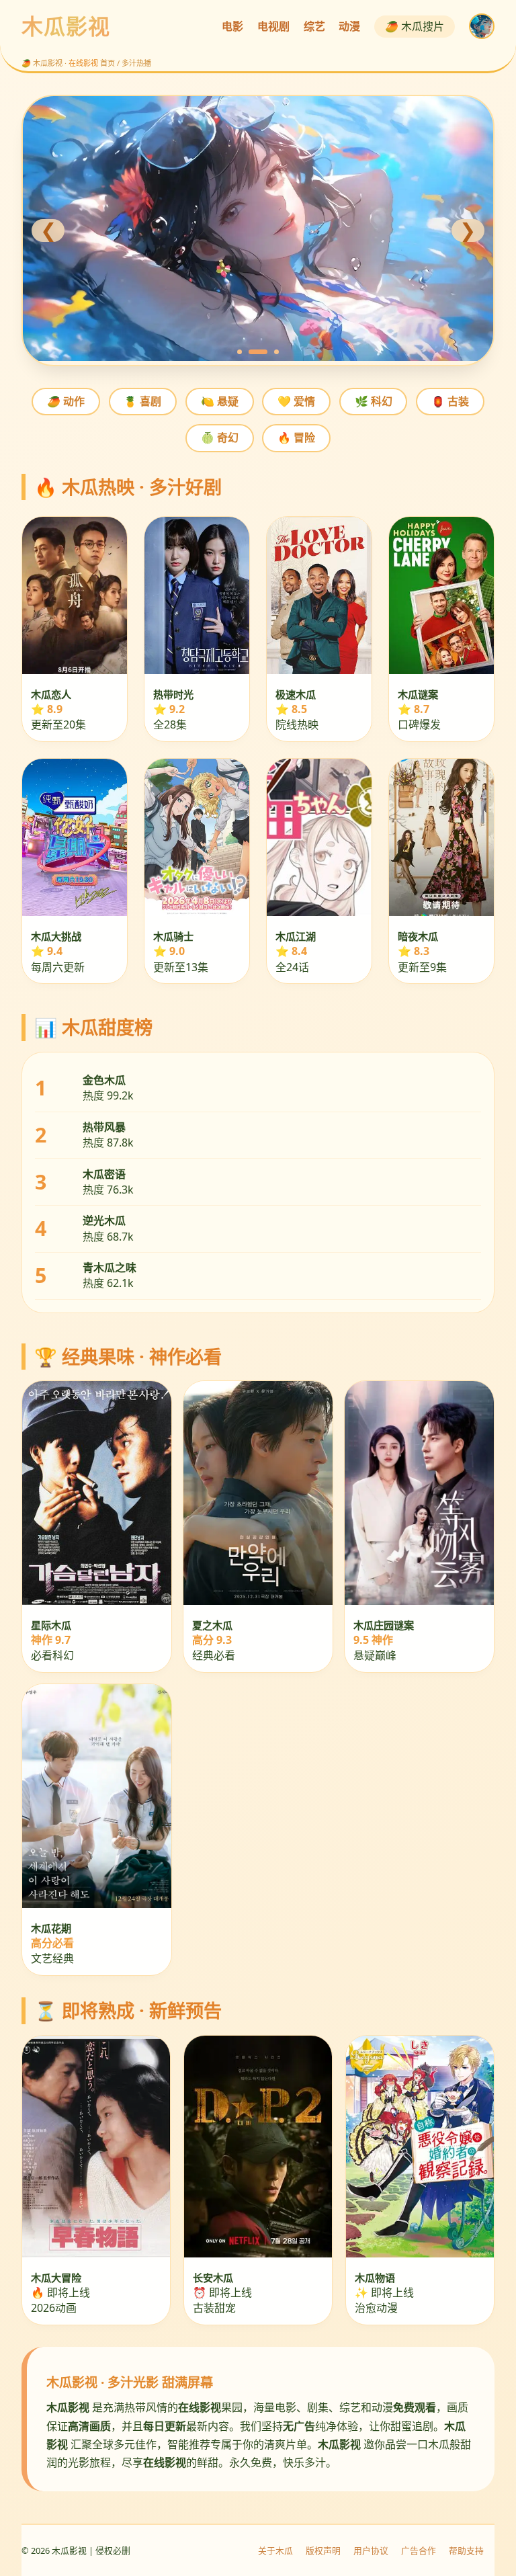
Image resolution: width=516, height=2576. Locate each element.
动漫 (349, 26)
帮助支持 (466, 2550)
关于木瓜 (275, 2550)
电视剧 (273, 26)
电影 (232, 26)
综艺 (314, 26)
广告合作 (419, 2550)
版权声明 (323, 2550)
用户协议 (371, 2550)
